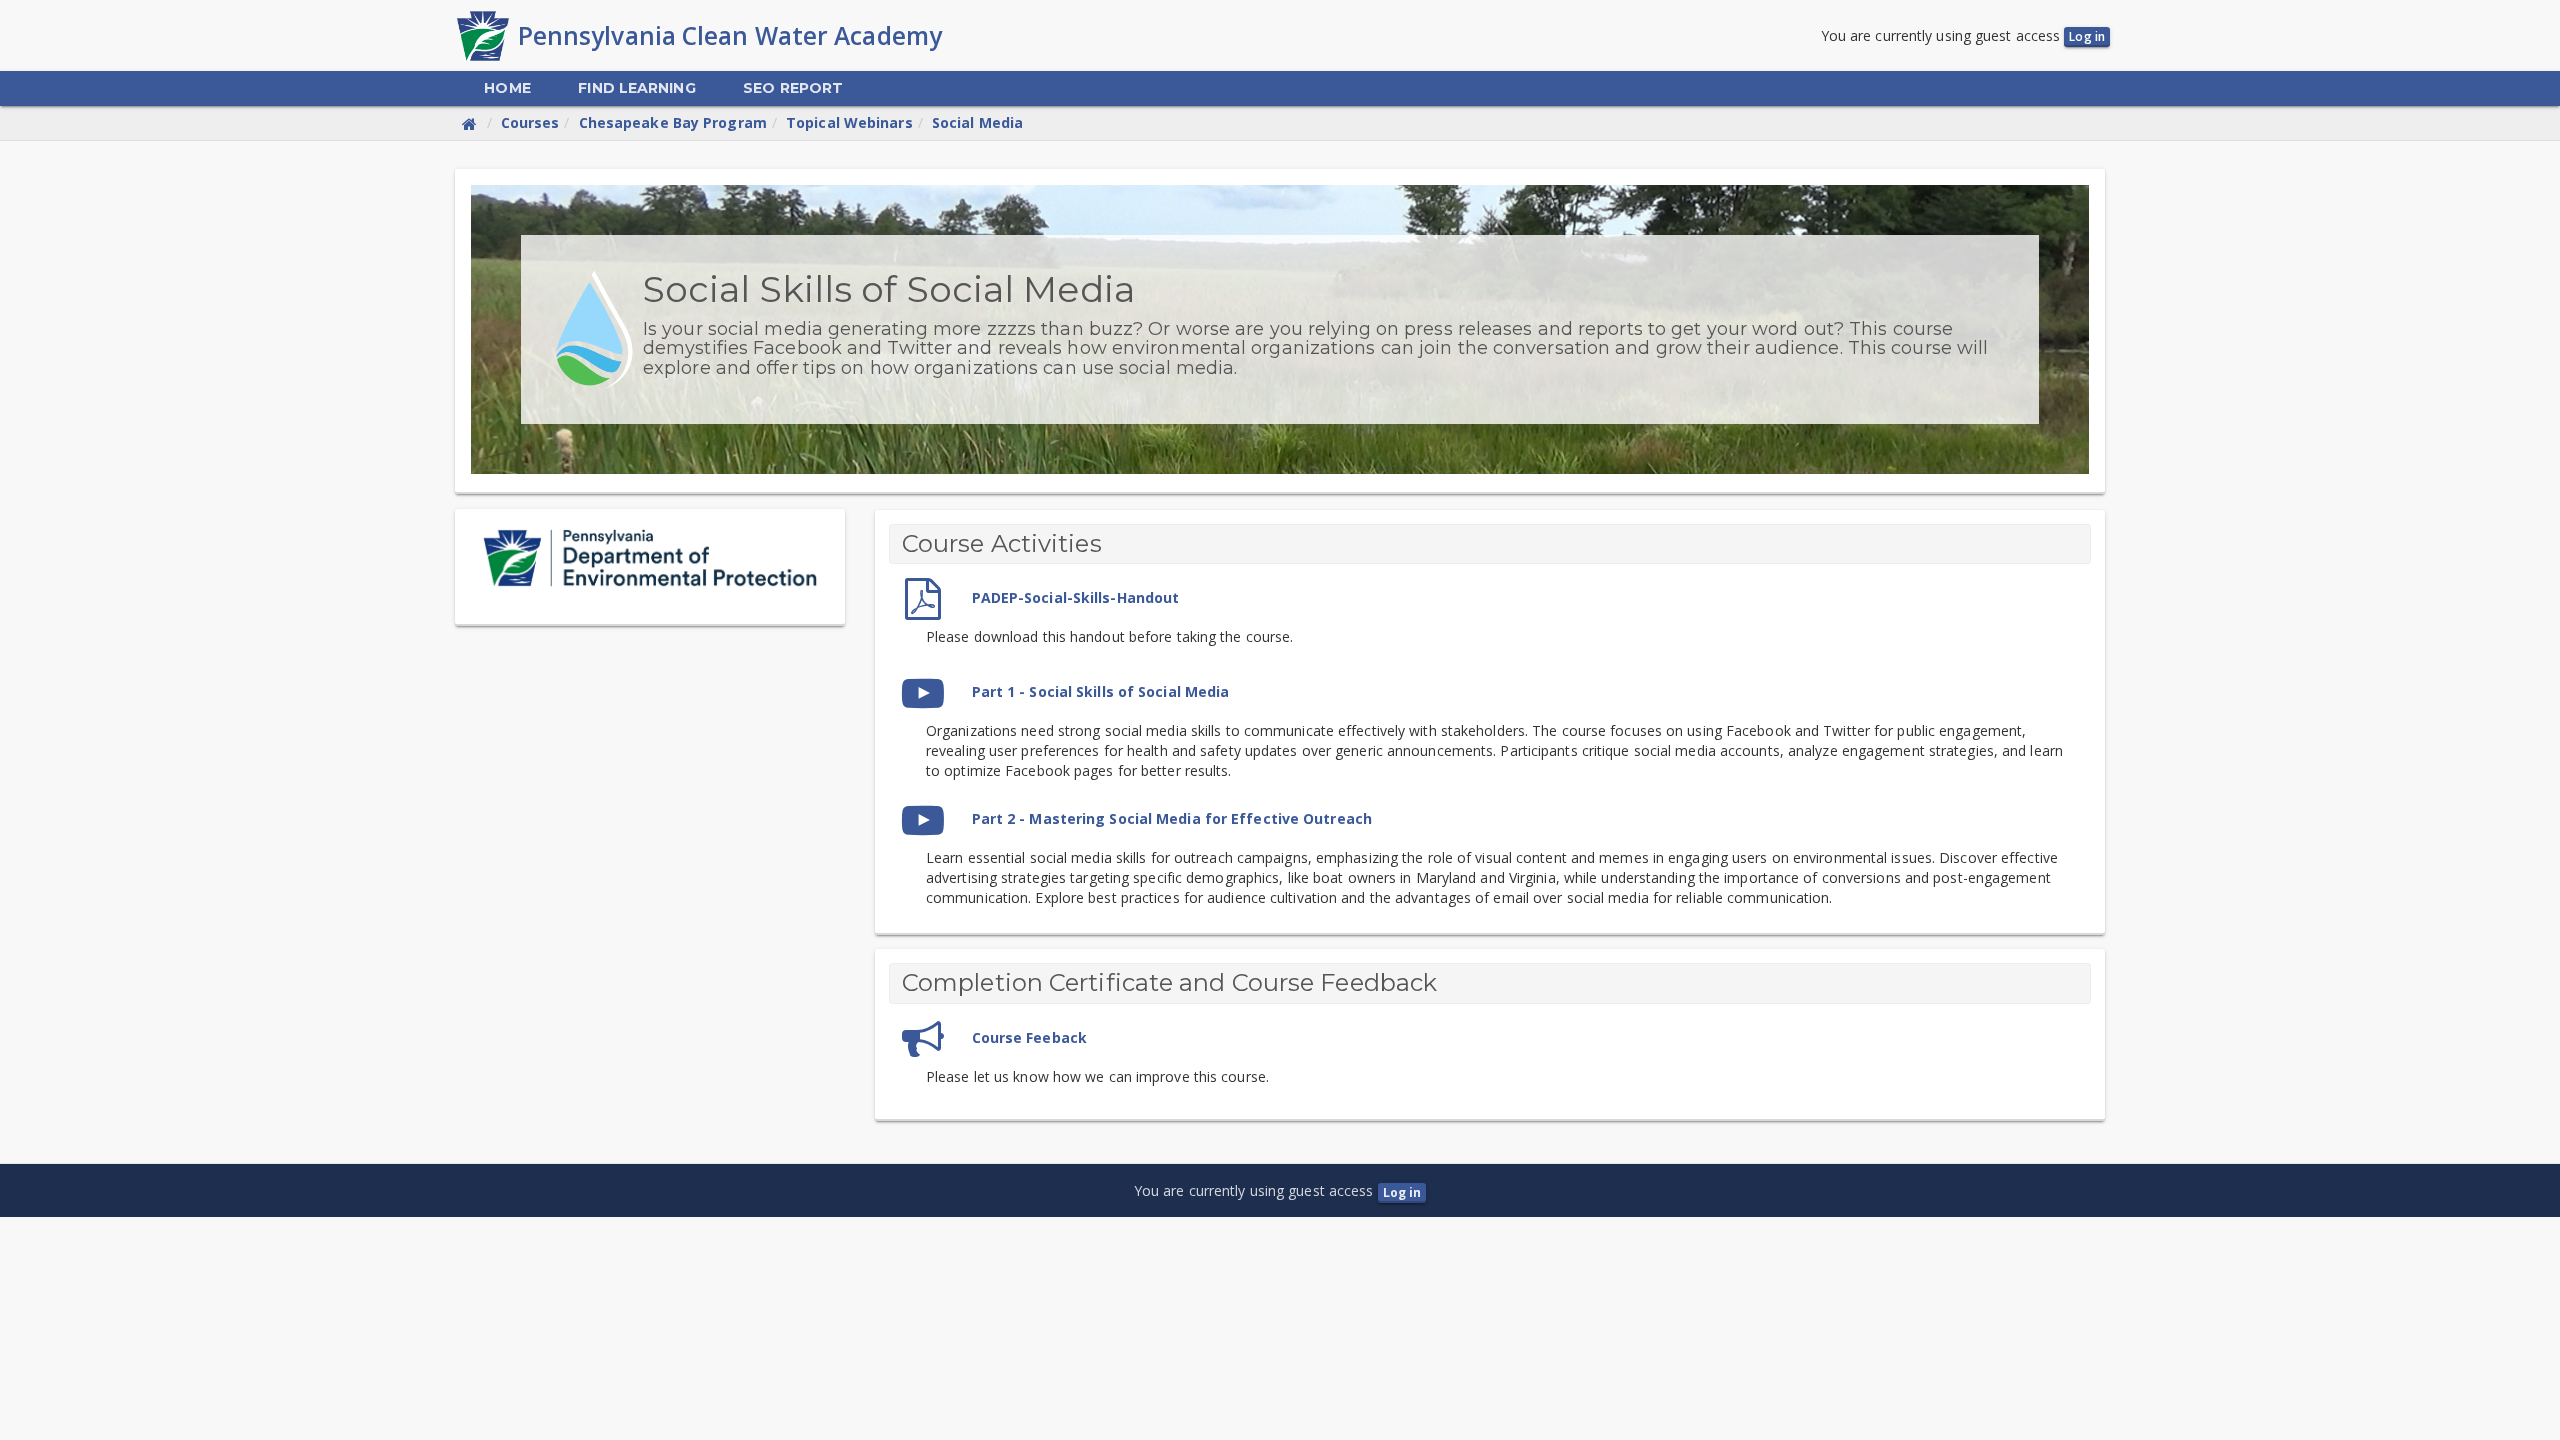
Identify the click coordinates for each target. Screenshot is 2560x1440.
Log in (2087, 36)
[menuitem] (507, 88)
